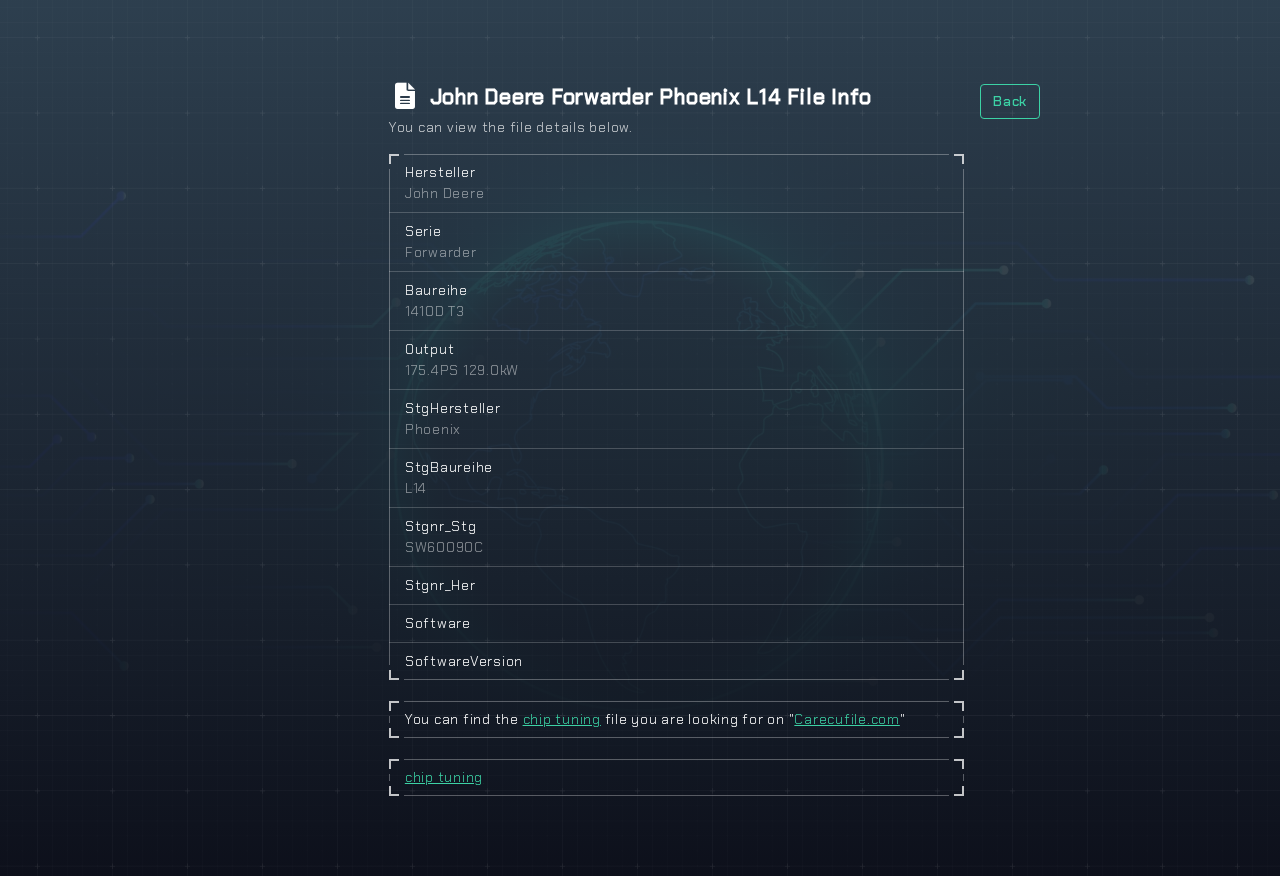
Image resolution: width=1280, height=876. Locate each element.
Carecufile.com (847, 719)
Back (1010, 101)
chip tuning (562, 719)
